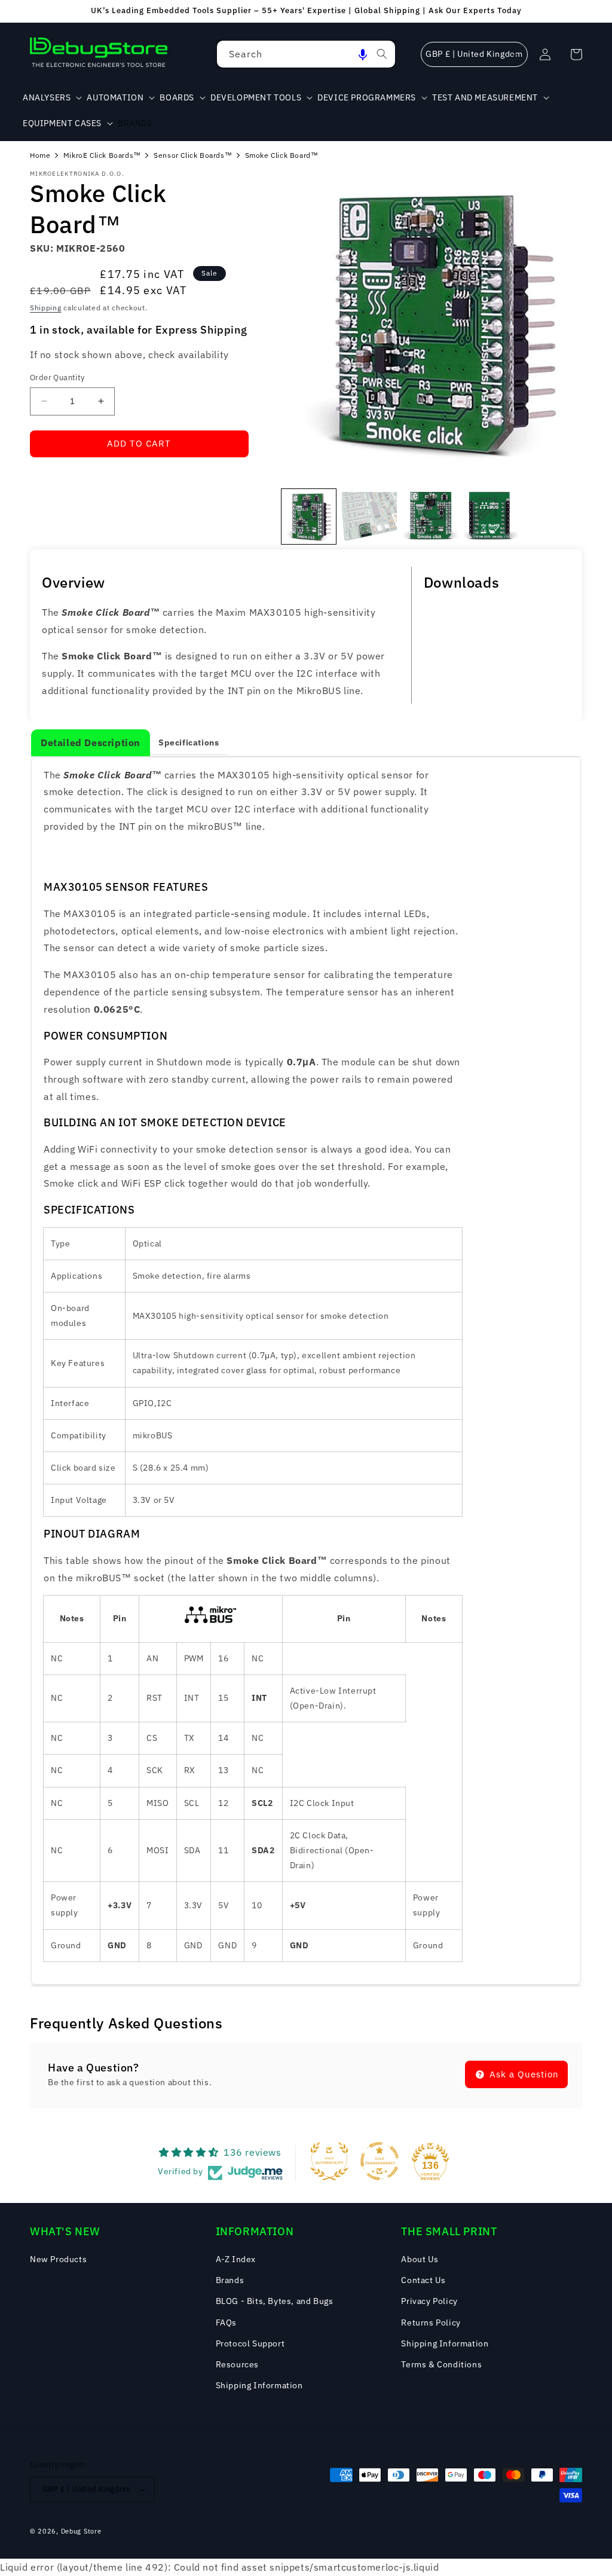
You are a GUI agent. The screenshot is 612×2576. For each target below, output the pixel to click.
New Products (58, 2259)
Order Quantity (57, 378)
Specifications (189, 742)
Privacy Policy (429, 2301)
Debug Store (81, 2531)
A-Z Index (236, 2259)
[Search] (382, 54)
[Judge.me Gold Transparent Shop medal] (380, 2161)
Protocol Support (250, 2343)
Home (40, 155)
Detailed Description (91, 742)
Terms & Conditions (441, 2364)
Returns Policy (431, 2323)
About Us (420, 2259)
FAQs (226, 2323)
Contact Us (423, 2280)
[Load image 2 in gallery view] (369, 517)
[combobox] (306, 54)
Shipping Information (259, 2385)
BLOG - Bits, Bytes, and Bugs (275, 2301)
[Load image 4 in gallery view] (491, 517)
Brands (230, 2280)
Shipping (46, 308)
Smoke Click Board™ (282, 155)
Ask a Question (523, 2074)
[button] (363, 54)
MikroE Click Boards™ (102, 155)
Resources (237, 2364)
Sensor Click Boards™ (193, 155)
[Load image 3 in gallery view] (430, 517)
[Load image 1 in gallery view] (309, 517)
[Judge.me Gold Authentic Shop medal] (329, 2161)
